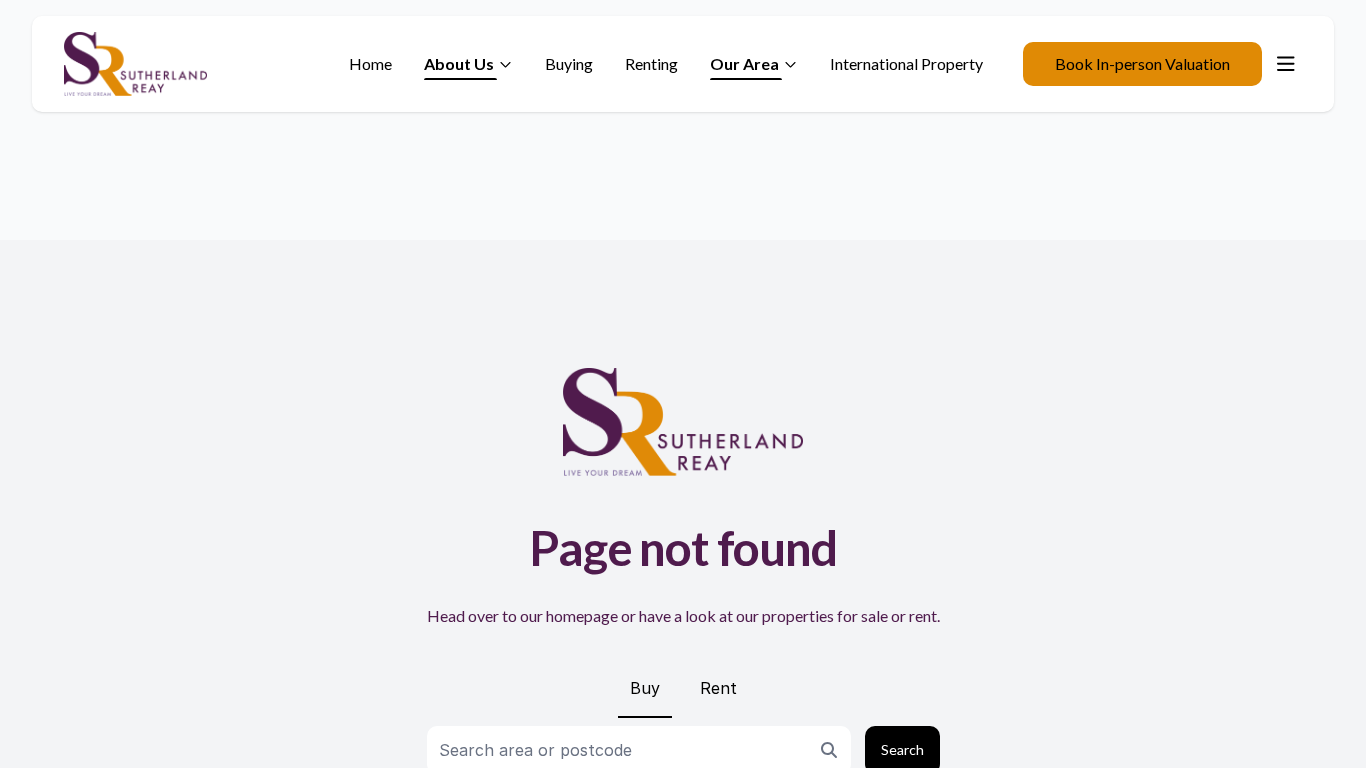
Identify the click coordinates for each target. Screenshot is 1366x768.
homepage (582, 615)
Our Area (744, 63)
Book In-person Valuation (1142, 63)
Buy (645, 688)
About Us (459, 63)
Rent (718, 688)
